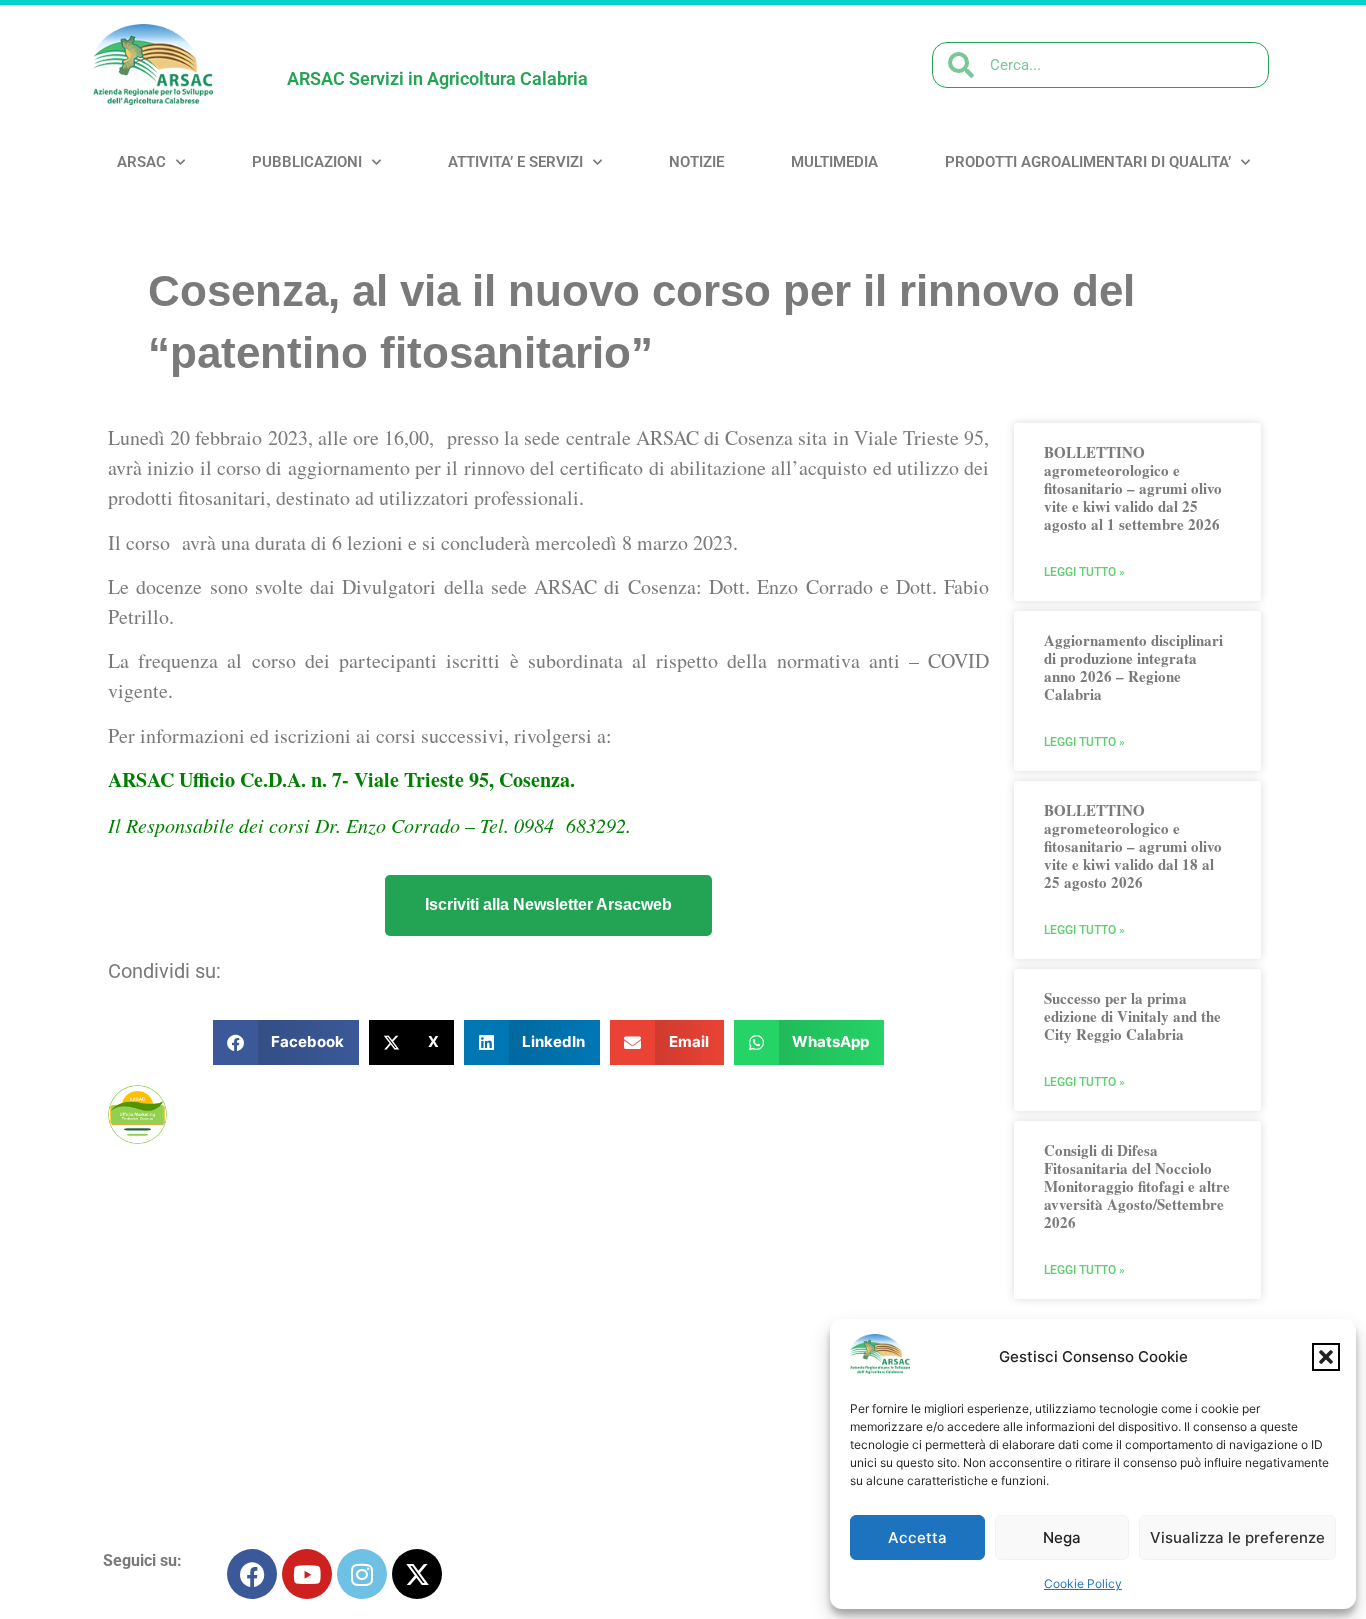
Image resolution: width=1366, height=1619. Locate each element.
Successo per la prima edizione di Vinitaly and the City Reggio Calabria (1132, 1016)
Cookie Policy (1083, 1583)
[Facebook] (252, 1574)
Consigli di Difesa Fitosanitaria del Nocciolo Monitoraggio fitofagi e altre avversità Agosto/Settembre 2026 (1137, 1186)
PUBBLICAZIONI (307, 162)
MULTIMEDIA (834, 162)
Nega (1062, 1537)
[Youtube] (307, 1574)
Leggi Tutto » (1084, 572)
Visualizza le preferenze (1237, 1537)
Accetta (917, 1537)
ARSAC (141, 162)
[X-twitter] (417, 1574)
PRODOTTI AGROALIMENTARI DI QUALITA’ (1088, 162)
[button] (1326, 1357)
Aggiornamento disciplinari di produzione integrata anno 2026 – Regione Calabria (1133, 667)
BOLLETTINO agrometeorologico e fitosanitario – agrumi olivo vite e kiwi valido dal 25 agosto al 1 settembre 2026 (1133, 488)
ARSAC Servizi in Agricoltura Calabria (437, 78)
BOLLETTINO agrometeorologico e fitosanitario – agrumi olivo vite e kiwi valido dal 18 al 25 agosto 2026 (1133, 846)
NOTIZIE (696, 162)
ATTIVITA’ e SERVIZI (515, 162)
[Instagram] (362, 1574)
